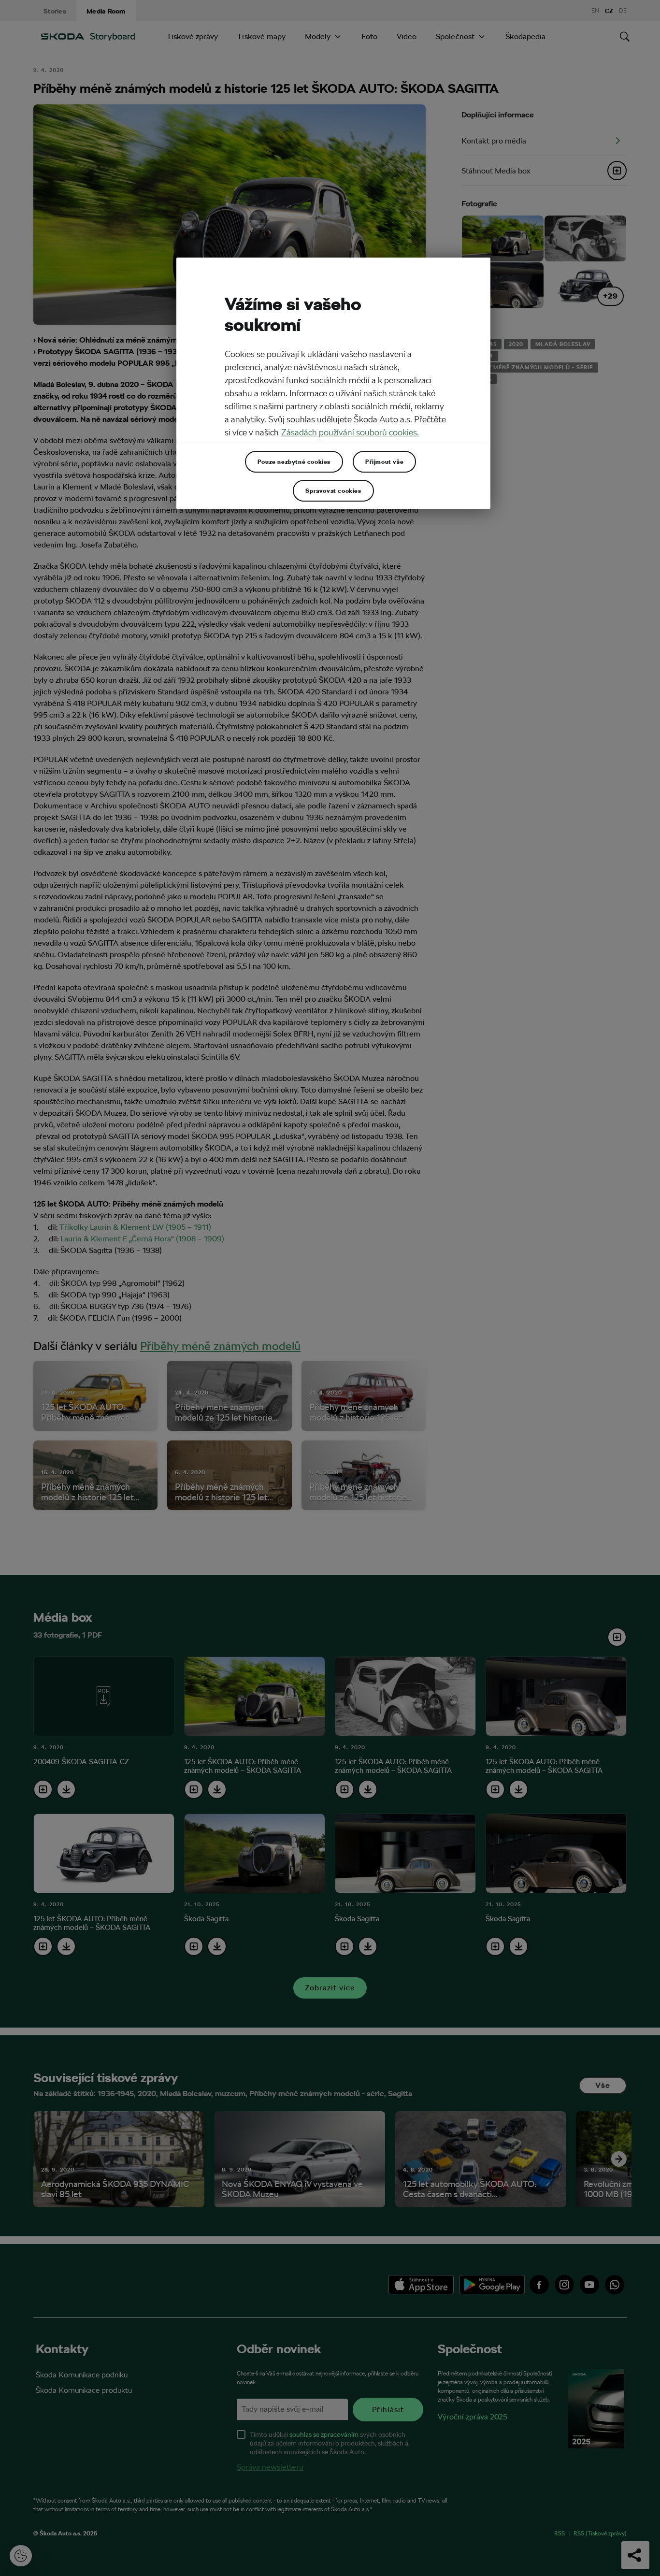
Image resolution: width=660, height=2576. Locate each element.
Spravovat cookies (333, 490)
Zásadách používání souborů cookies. (350, 432)
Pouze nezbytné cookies (294, 461)
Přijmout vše (384, 461)
